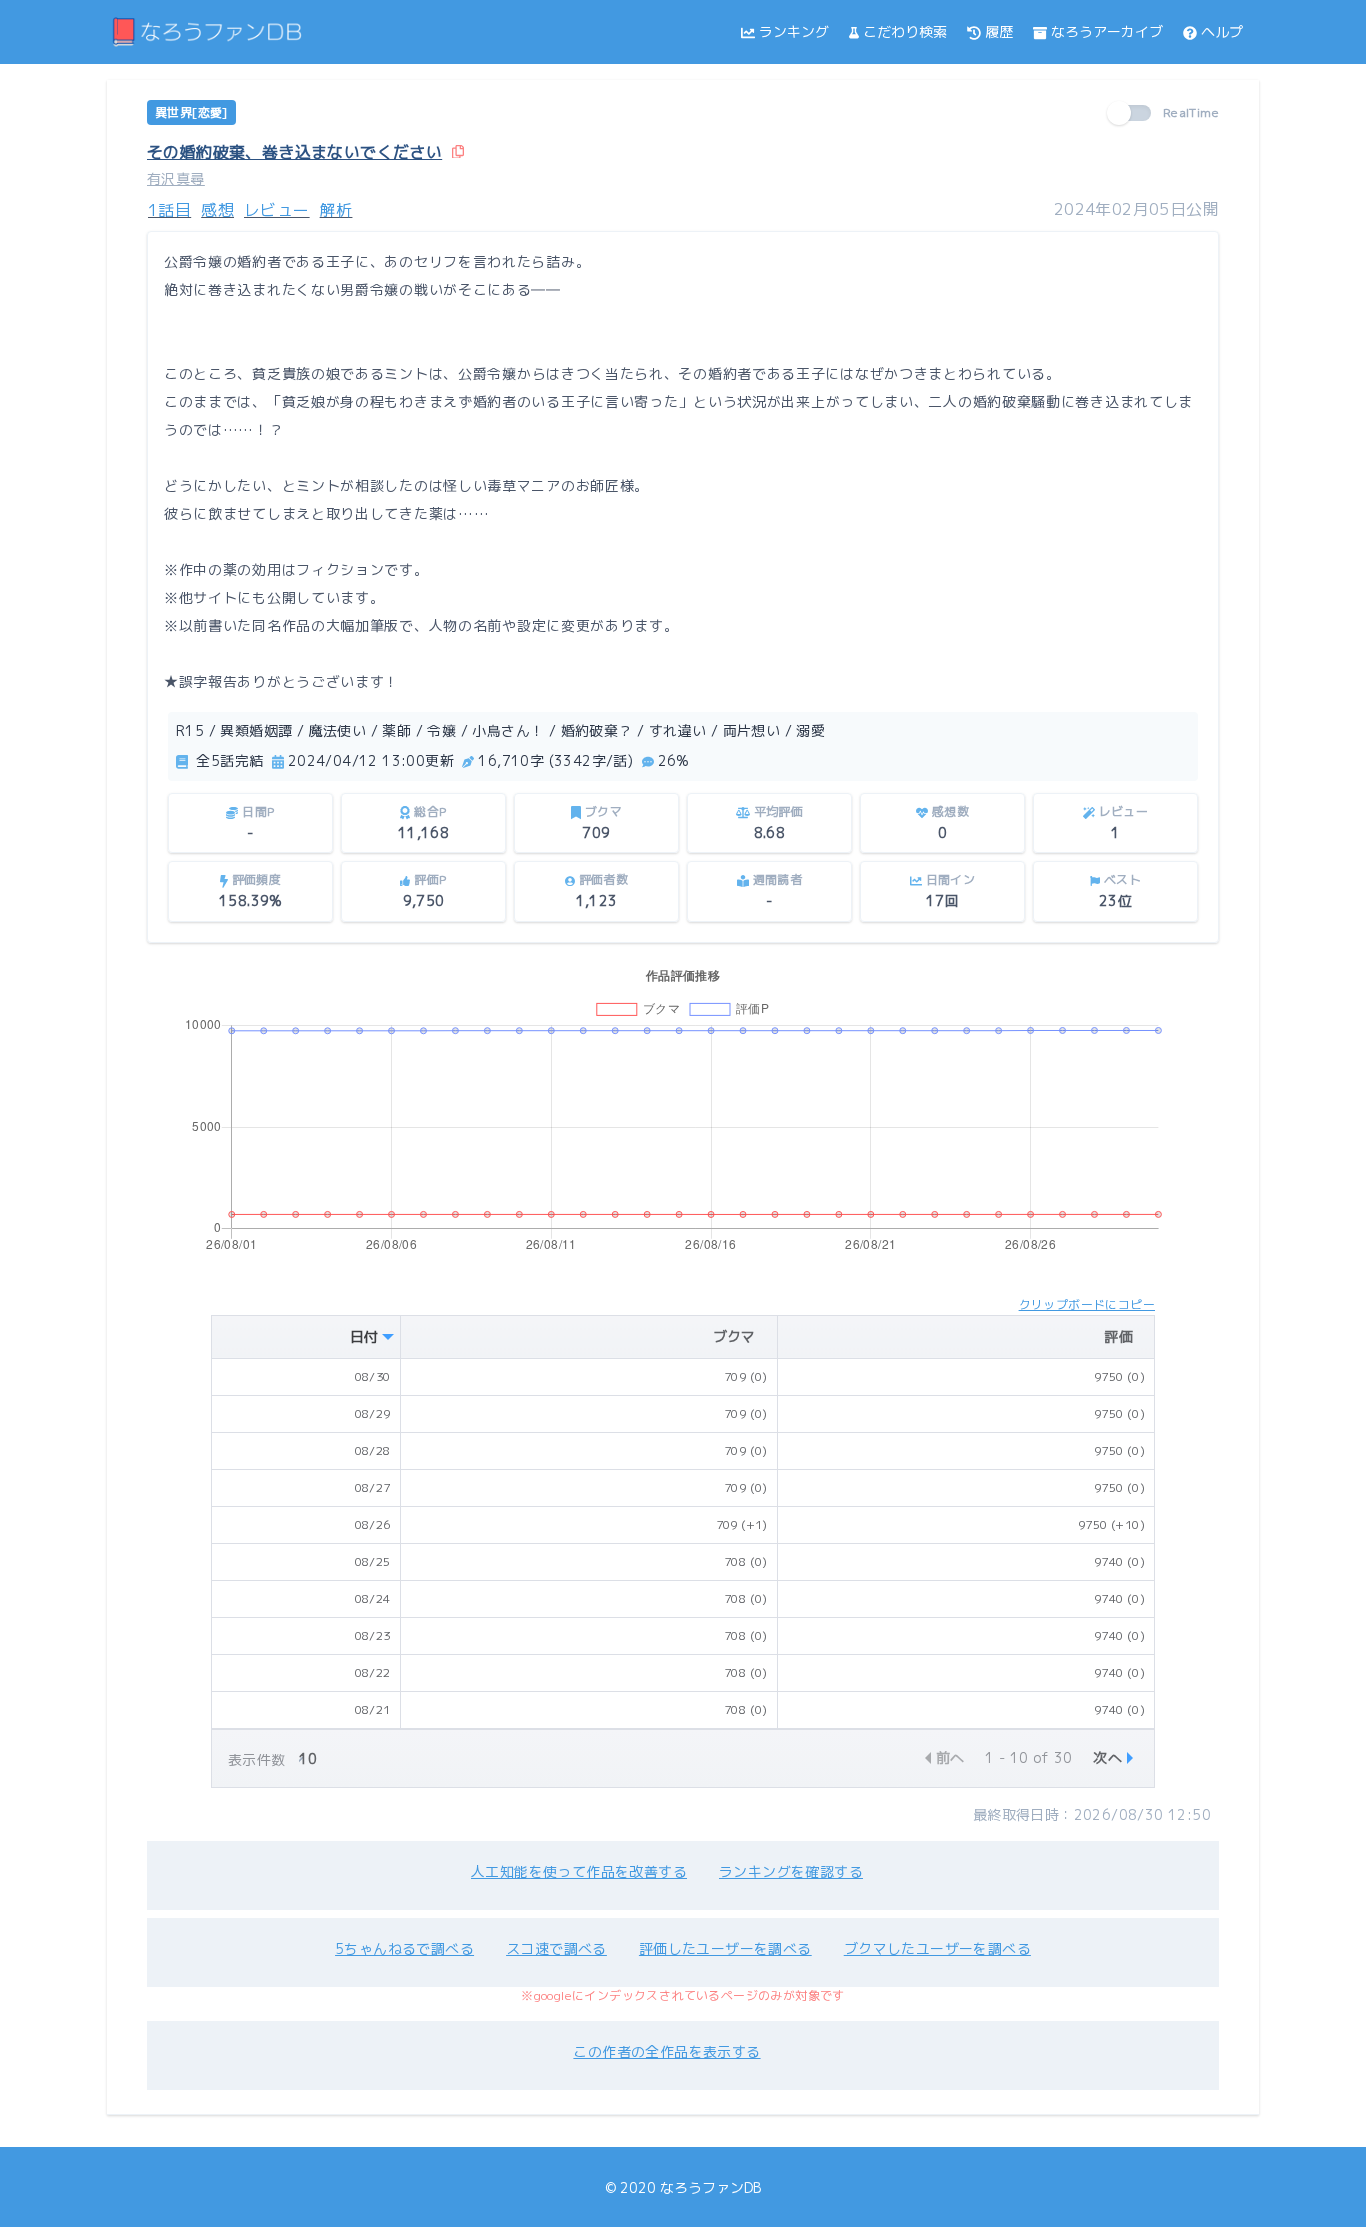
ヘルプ (1222, 31)
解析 (336, 210)
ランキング (794, 31)
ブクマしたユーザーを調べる (937, 1948)
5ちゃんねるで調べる (404, 1948)
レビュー (277, 210)
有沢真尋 (176, 178)
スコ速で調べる (556, 1948)
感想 (217, 210)
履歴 (999, 31)
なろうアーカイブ (1107, 31)
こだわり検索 (905, 31)
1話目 (169, 210)
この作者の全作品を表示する (666, 2051)
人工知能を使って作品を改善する (579, 1871)
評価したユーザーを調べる (725, 1948)
